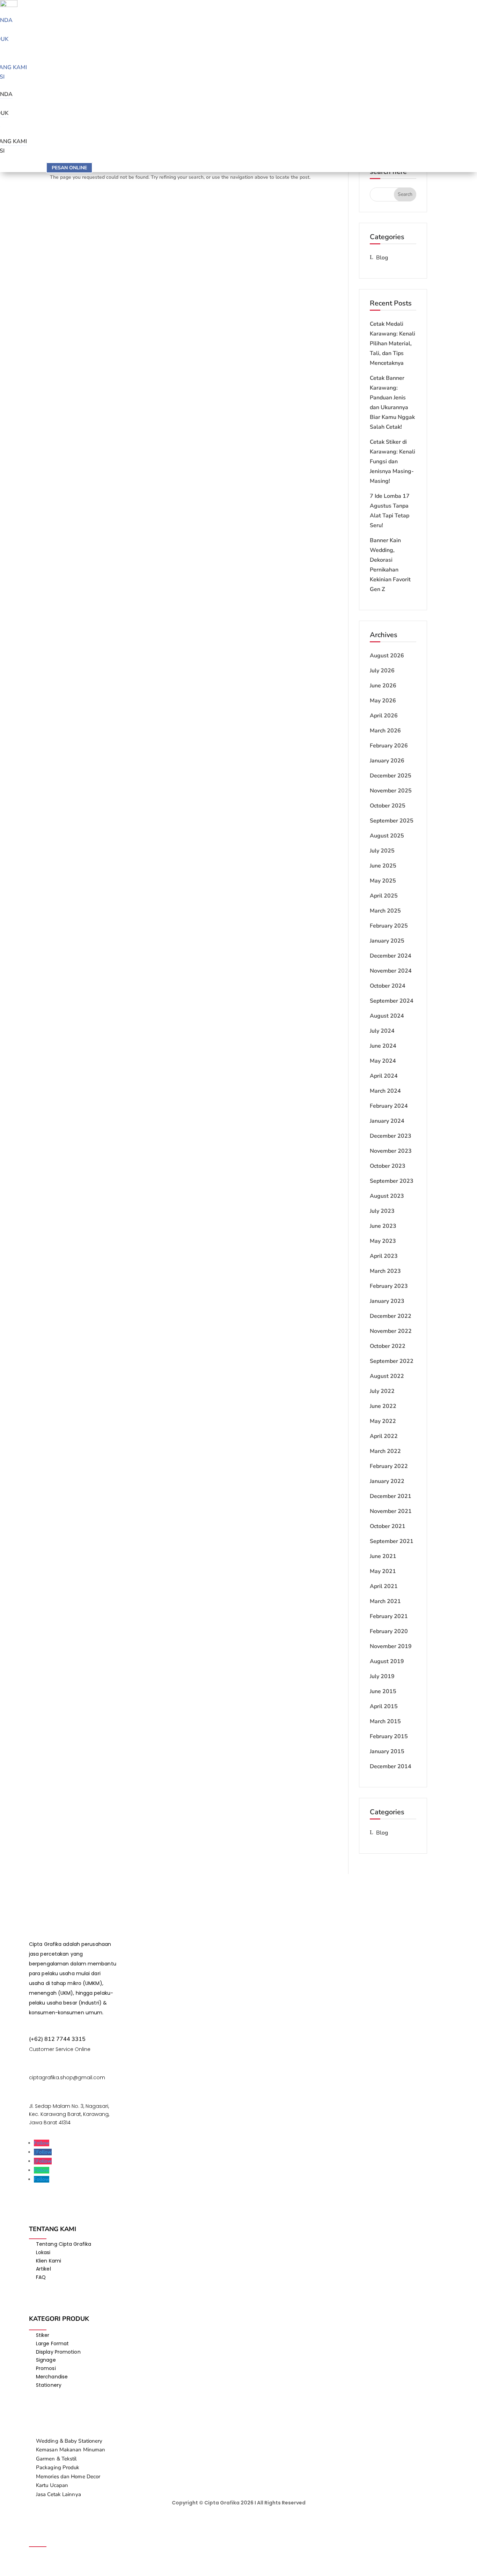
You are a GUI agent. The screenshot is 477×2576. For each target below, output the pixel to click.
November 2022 (391, 1331)
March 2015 (385, 1721)
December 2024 (391, 956)
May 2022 (383, 1421)
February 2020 (389, 1631)
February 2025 (389, 926)
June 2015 (383, 1691)
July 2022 (382, 1391)
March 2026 (385, 731)
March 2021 (385, 1601)
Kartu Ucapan (52, 2485)
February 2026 (389, 746)
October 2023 (388, 1166)
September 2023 (392, 1181)
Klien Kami (49, 2261)
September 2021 (392, 1541)
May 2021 (383, 1571)
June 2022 (383, 1406)
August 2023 (387, 1196)
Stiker (43, 2335)
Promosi (46, 2368)
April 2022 (384, 1436)
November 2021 (391, 1511)
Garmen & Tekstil (56, 2459)
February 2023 (389, 1286)
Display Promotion (58, 2352)
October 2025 (388, 806)
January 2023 (387, 1301)
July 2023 (382, 1211)
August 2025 (387, 836)
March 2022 (385, 1451)
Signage (46, 2360)
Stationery (49, 2385)
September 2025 (392, 821)
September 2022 (392, 1361)
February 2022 (389, 1466)
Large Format (52, 2344)
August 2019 (387, 1661)
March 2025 (385, 911)
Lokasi (43, 2252)
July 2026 (382, 671)
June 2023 (383, 1226)
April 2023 (384, 1256)
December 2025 (391, 776)
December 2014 (391, 1766)
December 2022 (391, 1316)
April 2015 (384, 1706)
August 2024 (387, 1016)
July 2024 (382, 1031)
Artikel (43, 2269)
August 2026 (387, 656)
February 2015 (389, 1736)
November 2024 (391, 971)
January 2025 (387, 941)
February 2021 (389, 1616)
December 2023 (391, 1136)
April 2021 (384, 1586)
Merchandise (52, 2377)
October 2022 (388, 1346)
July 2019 (382, 1676)
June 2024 (383, 1046)
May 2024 (383, 1061)
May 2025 (383, 881)
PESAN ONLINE (69, 168)
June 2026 (383, 686)
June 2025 (383, 866)
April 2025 (384, 896)
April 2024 (384, 1076)
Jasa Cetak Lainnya (58, 2494)
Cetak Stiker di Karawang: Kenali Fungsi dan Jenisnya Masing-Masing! (392, 462)
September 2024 (392, 1001)
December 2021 (391, 1496)
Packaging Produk (58, 2467)
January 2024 (387, 1121)
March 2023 (385, 1271)
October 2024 (388, 986)
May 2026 (383, 701)
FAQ (41, 2277)
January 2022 (387, 1481)
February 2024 (389, 1106)
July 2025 (382, 851)
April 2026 (384, 716)
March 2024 (385, 1091)
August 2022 (387, 1376)
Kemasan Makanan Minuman (71, 2450)
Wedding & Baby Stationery (69, 2441)
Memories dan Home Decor (68, 2477)
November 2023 (391, 1151)
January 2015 (387, 1751)
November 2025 (391, 791)
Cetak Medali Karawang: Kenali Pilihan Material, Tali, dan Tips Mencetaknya (392, 344)
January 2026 (387, 761)
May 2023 (383, 1241)
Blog (382, 258)
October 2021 (388, 1526)
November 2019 (391, 1646)
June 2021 (383, 1556)
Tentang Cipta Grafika (64, 2244)
